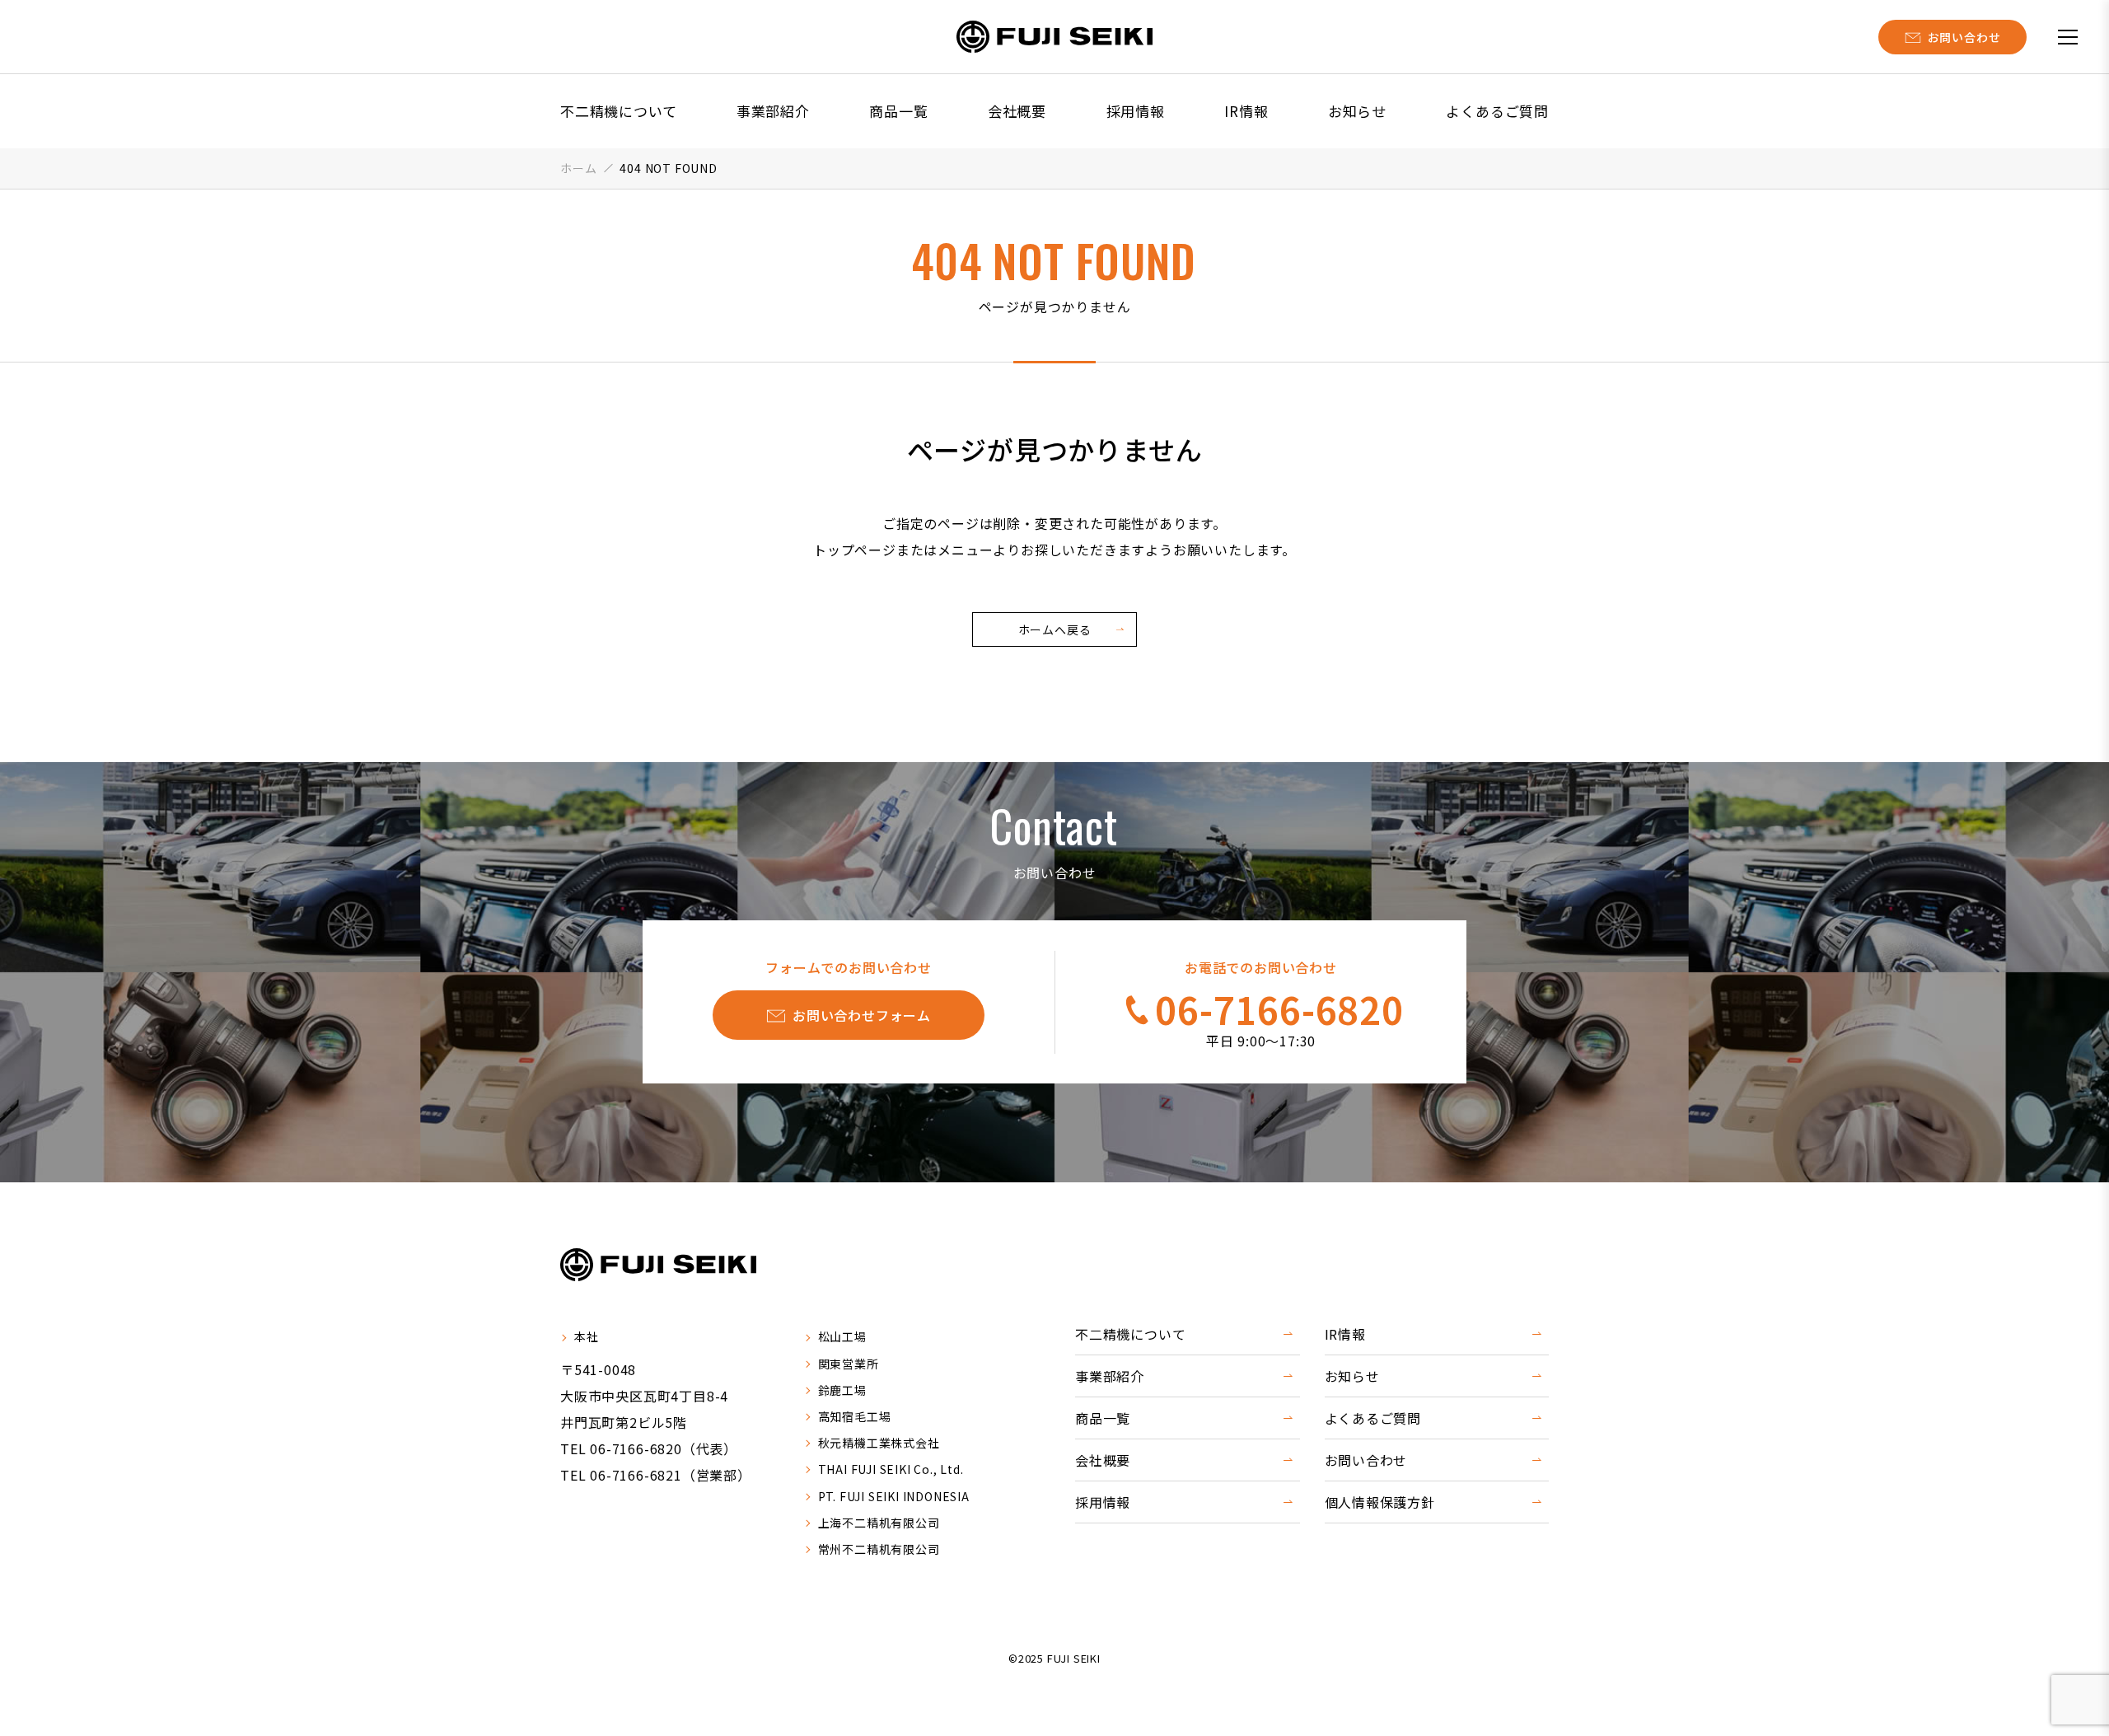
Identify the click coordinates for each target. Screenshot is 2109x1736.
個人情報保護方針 (1380, 1502)
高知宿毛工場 (855, 1416)
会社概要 (1017, 111)
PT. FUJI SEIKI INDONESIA (894, 1496)
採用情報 (1136, 111)
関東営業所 (849, 1364)
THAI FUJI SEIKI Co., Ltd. (891, 1469)
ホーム (578, 168)
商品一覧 (898, 111)
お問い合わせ (1366, 1460)
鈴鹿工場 (842, 1390)
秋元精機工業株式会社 (879, 1443)
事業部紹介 (773, 111)
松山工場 (842, 1336)
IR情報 (1246, 111)
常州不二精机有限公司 (879, 1549)
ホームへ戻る (1055, 629)
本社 (587, 1336)
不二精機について (618, 111)
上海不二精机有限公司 (879, 1523)
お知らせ (1357, 111)
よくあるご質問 (1497, 111)
